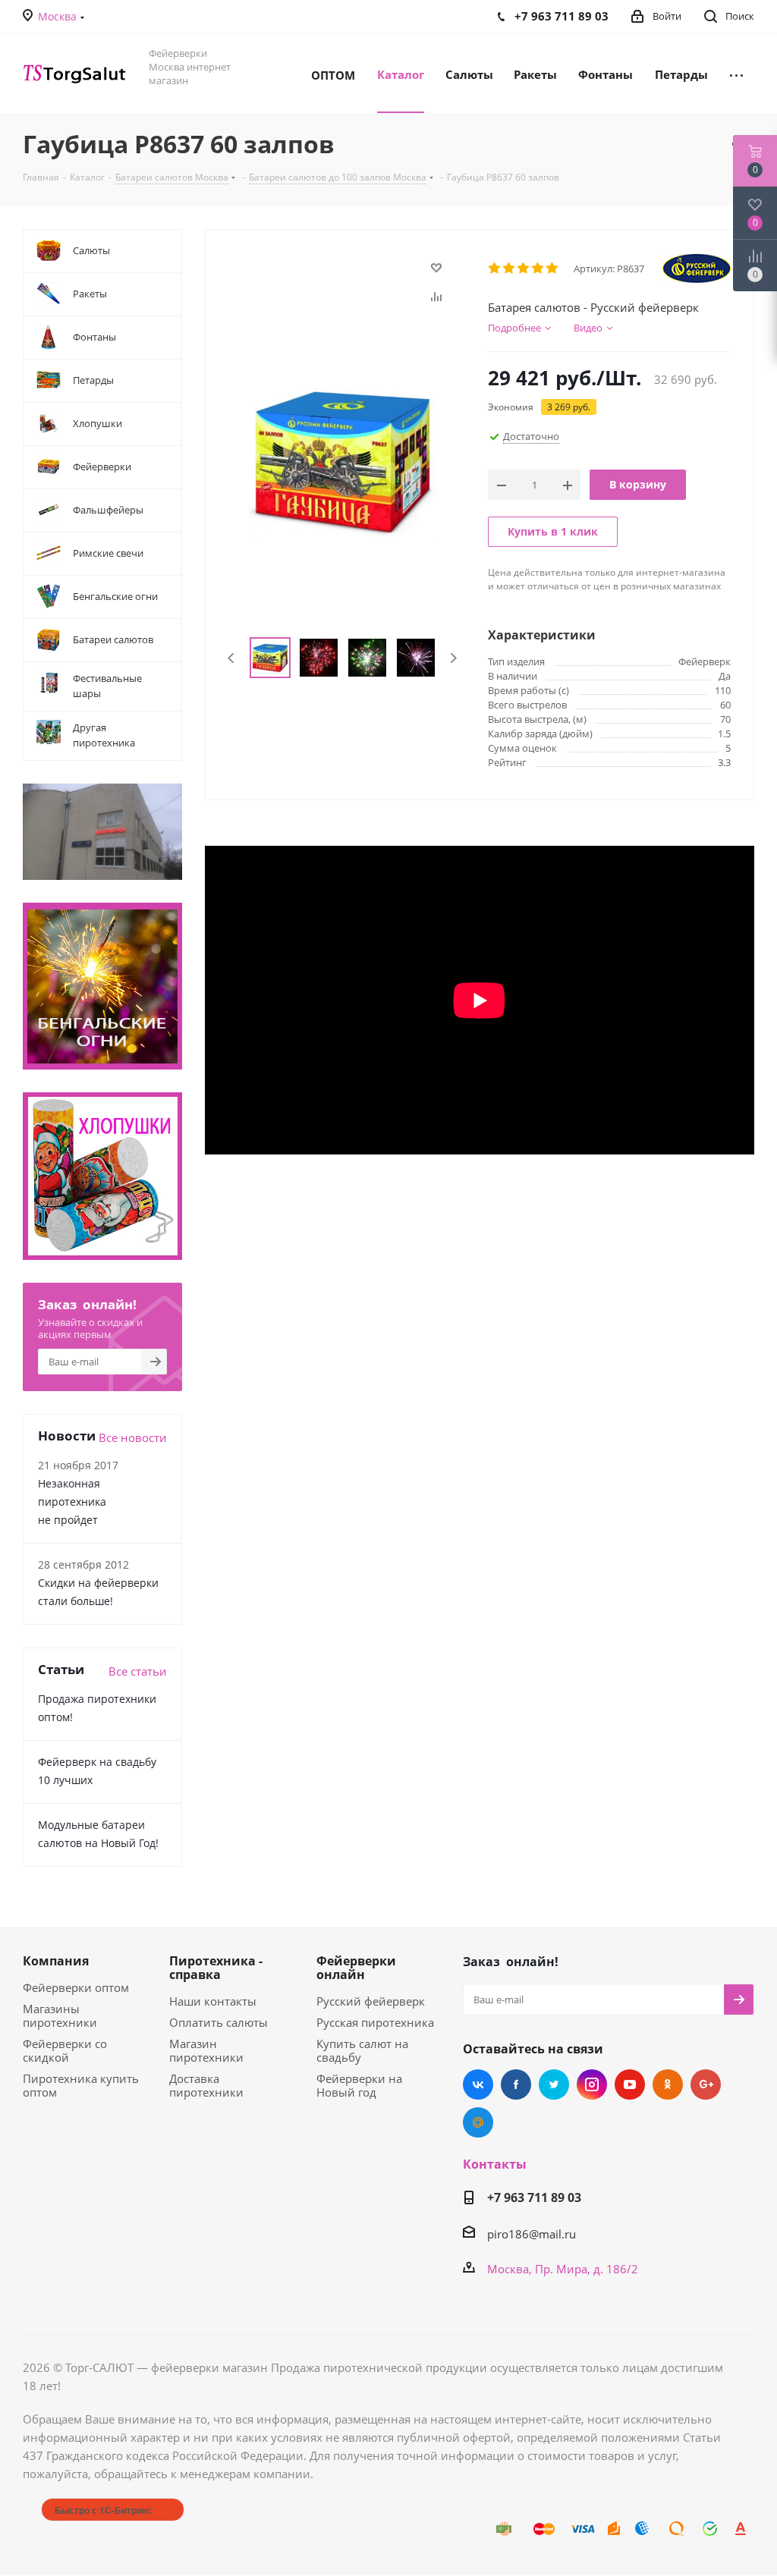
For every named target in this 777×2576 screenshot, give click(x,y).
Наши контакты (213, 2001)
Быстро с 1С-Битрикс (103, 2510)
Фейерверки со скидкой (65, 2050)
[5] (553, 269)
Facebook (516, 2084)
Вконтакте (478, 2084)
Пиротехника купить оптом (81, 2085)
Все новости (133, 1437)
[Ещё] (736, 74)
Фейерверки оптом (76, 1987)
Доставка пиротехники (206, 2085)
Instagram (592, 2084)
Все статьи (138, 1671)
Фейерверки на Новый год (359, 2085)
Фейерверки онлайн (356, 1968)
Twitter (554, 2084)
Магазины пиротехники (60, 2015)
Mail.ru (478, 2122)
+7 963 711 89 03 (534, 2197)
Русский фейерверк (371, 2001)
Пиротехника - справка (216, 1968)
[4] (538, 269)
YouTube (630, 2084)
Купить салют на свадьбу (362, 2050)
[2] (510, 269)
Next (453, 658)
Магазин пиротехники (206, 2050)
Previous (232, 658)
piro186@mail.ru (532, 2234)
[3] (524, 269)
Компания (56, 1961)
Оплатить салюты (219, 2022)
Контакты (495, 2164)
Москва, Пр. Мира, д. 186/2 (563, 2269)
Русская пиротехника (375, 2022)
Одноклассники (668, 2084)
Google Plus (706, 2084)
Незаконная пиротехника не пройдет (72, 1502)
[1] (495, 269)
